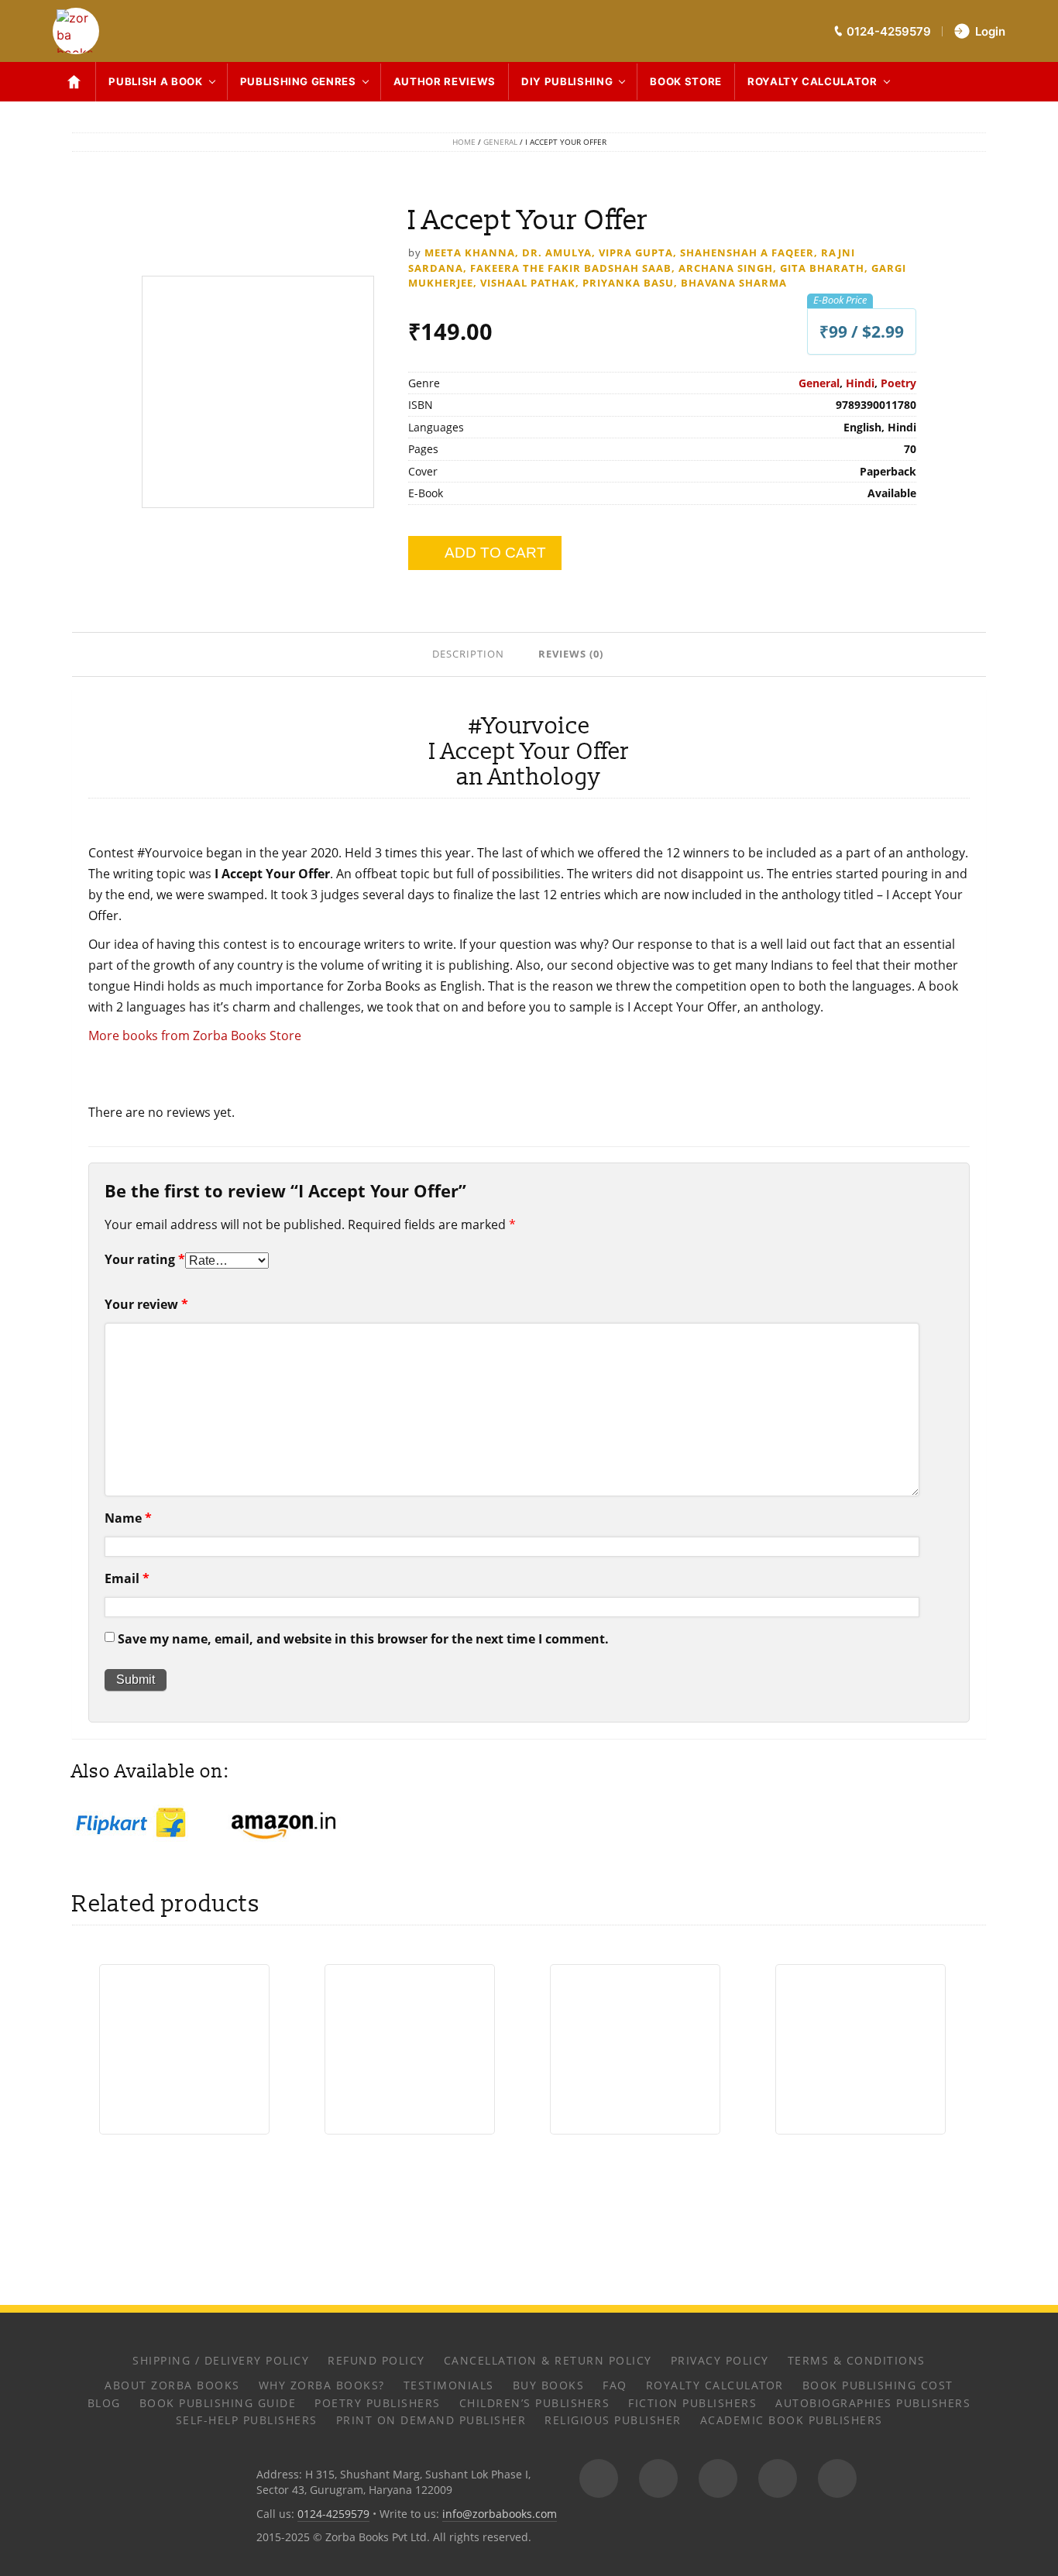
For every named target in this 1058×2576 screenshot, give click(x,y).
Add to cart (495, 553)
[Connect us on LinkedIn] (778, 2478)
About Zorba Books (172, 2385)
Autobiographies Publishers (873, 2403)
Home (464, 142)
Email (127, 1578)
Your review (146, 1304)
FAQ (615, 2385)
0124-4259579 (333, 2514)
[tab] (470, 653)
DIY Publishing (567, 81)
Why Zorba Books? (322, 2385)
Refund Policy (376, 2360)
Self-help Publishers (247, 2420)
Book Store (686, 81)
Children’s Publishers (535, 2403)
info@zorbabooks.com (500, 2514)
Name (128, 1518)
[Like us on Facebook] (658, 2478)
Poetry (898, 383)
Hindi (860, 383)
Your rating (145, 1259)
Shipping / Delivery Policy (221, 2360)
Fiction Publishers (692, 2403)
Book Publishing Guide (218, 2403)
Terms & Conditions (857, 2360)
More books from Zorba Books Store (195, 1036)
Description (468, 654)
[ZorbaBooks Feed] (599, 2478)
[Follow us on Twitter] (718, 2478)
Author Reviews (445, 81)
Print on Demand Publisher (431, 2420)
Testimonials (449, 2385)
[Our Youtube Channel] (837, 2478)
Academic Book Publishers (792, 2420)
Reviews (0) (571, 654)
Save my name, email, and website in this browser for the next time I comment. (363, 1639)
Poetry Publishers (378, 2403)
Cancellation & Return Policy (548, 2360)
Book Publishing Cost (878, 2385)
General (500, 142)
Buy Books (549, 2385)
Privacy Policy (720, 2360)
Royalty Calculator (812, 81)
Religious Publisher (613, 2420)
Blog (104, 2403)
